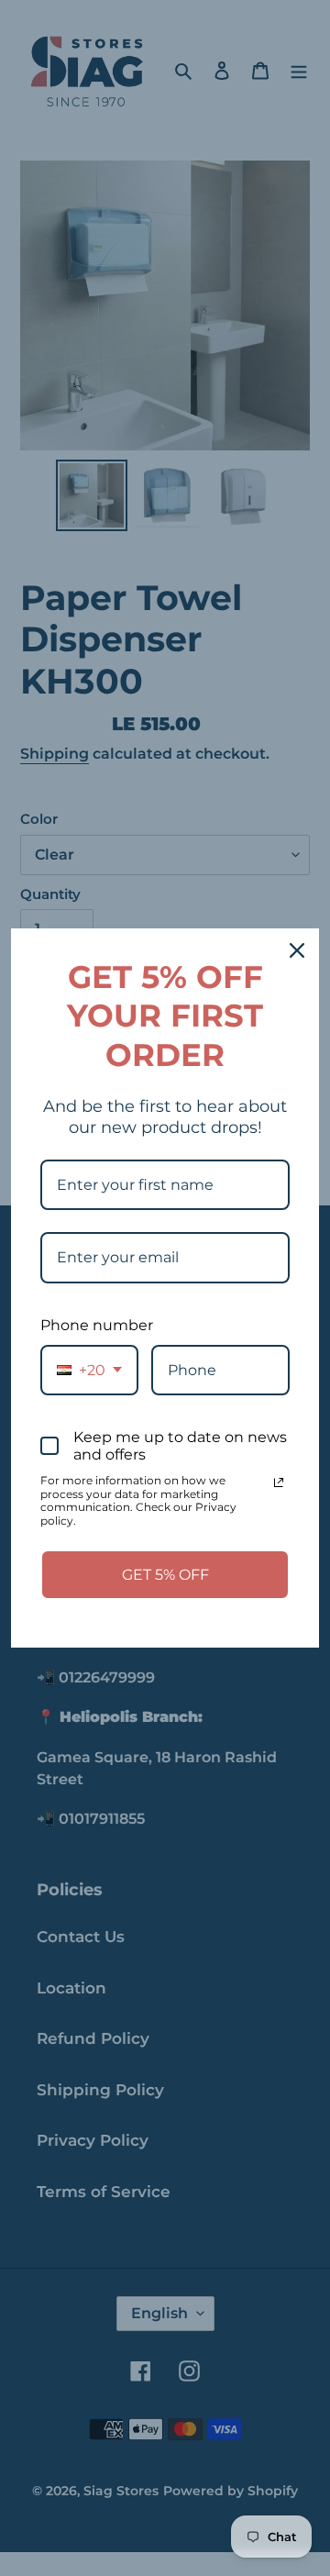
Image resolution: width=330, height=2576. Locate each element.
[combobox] (89, 1370)
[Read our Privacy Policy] (279, 1482)
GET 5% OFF (165, 1575)
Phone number (97, 1325)
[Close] (297, 950)
